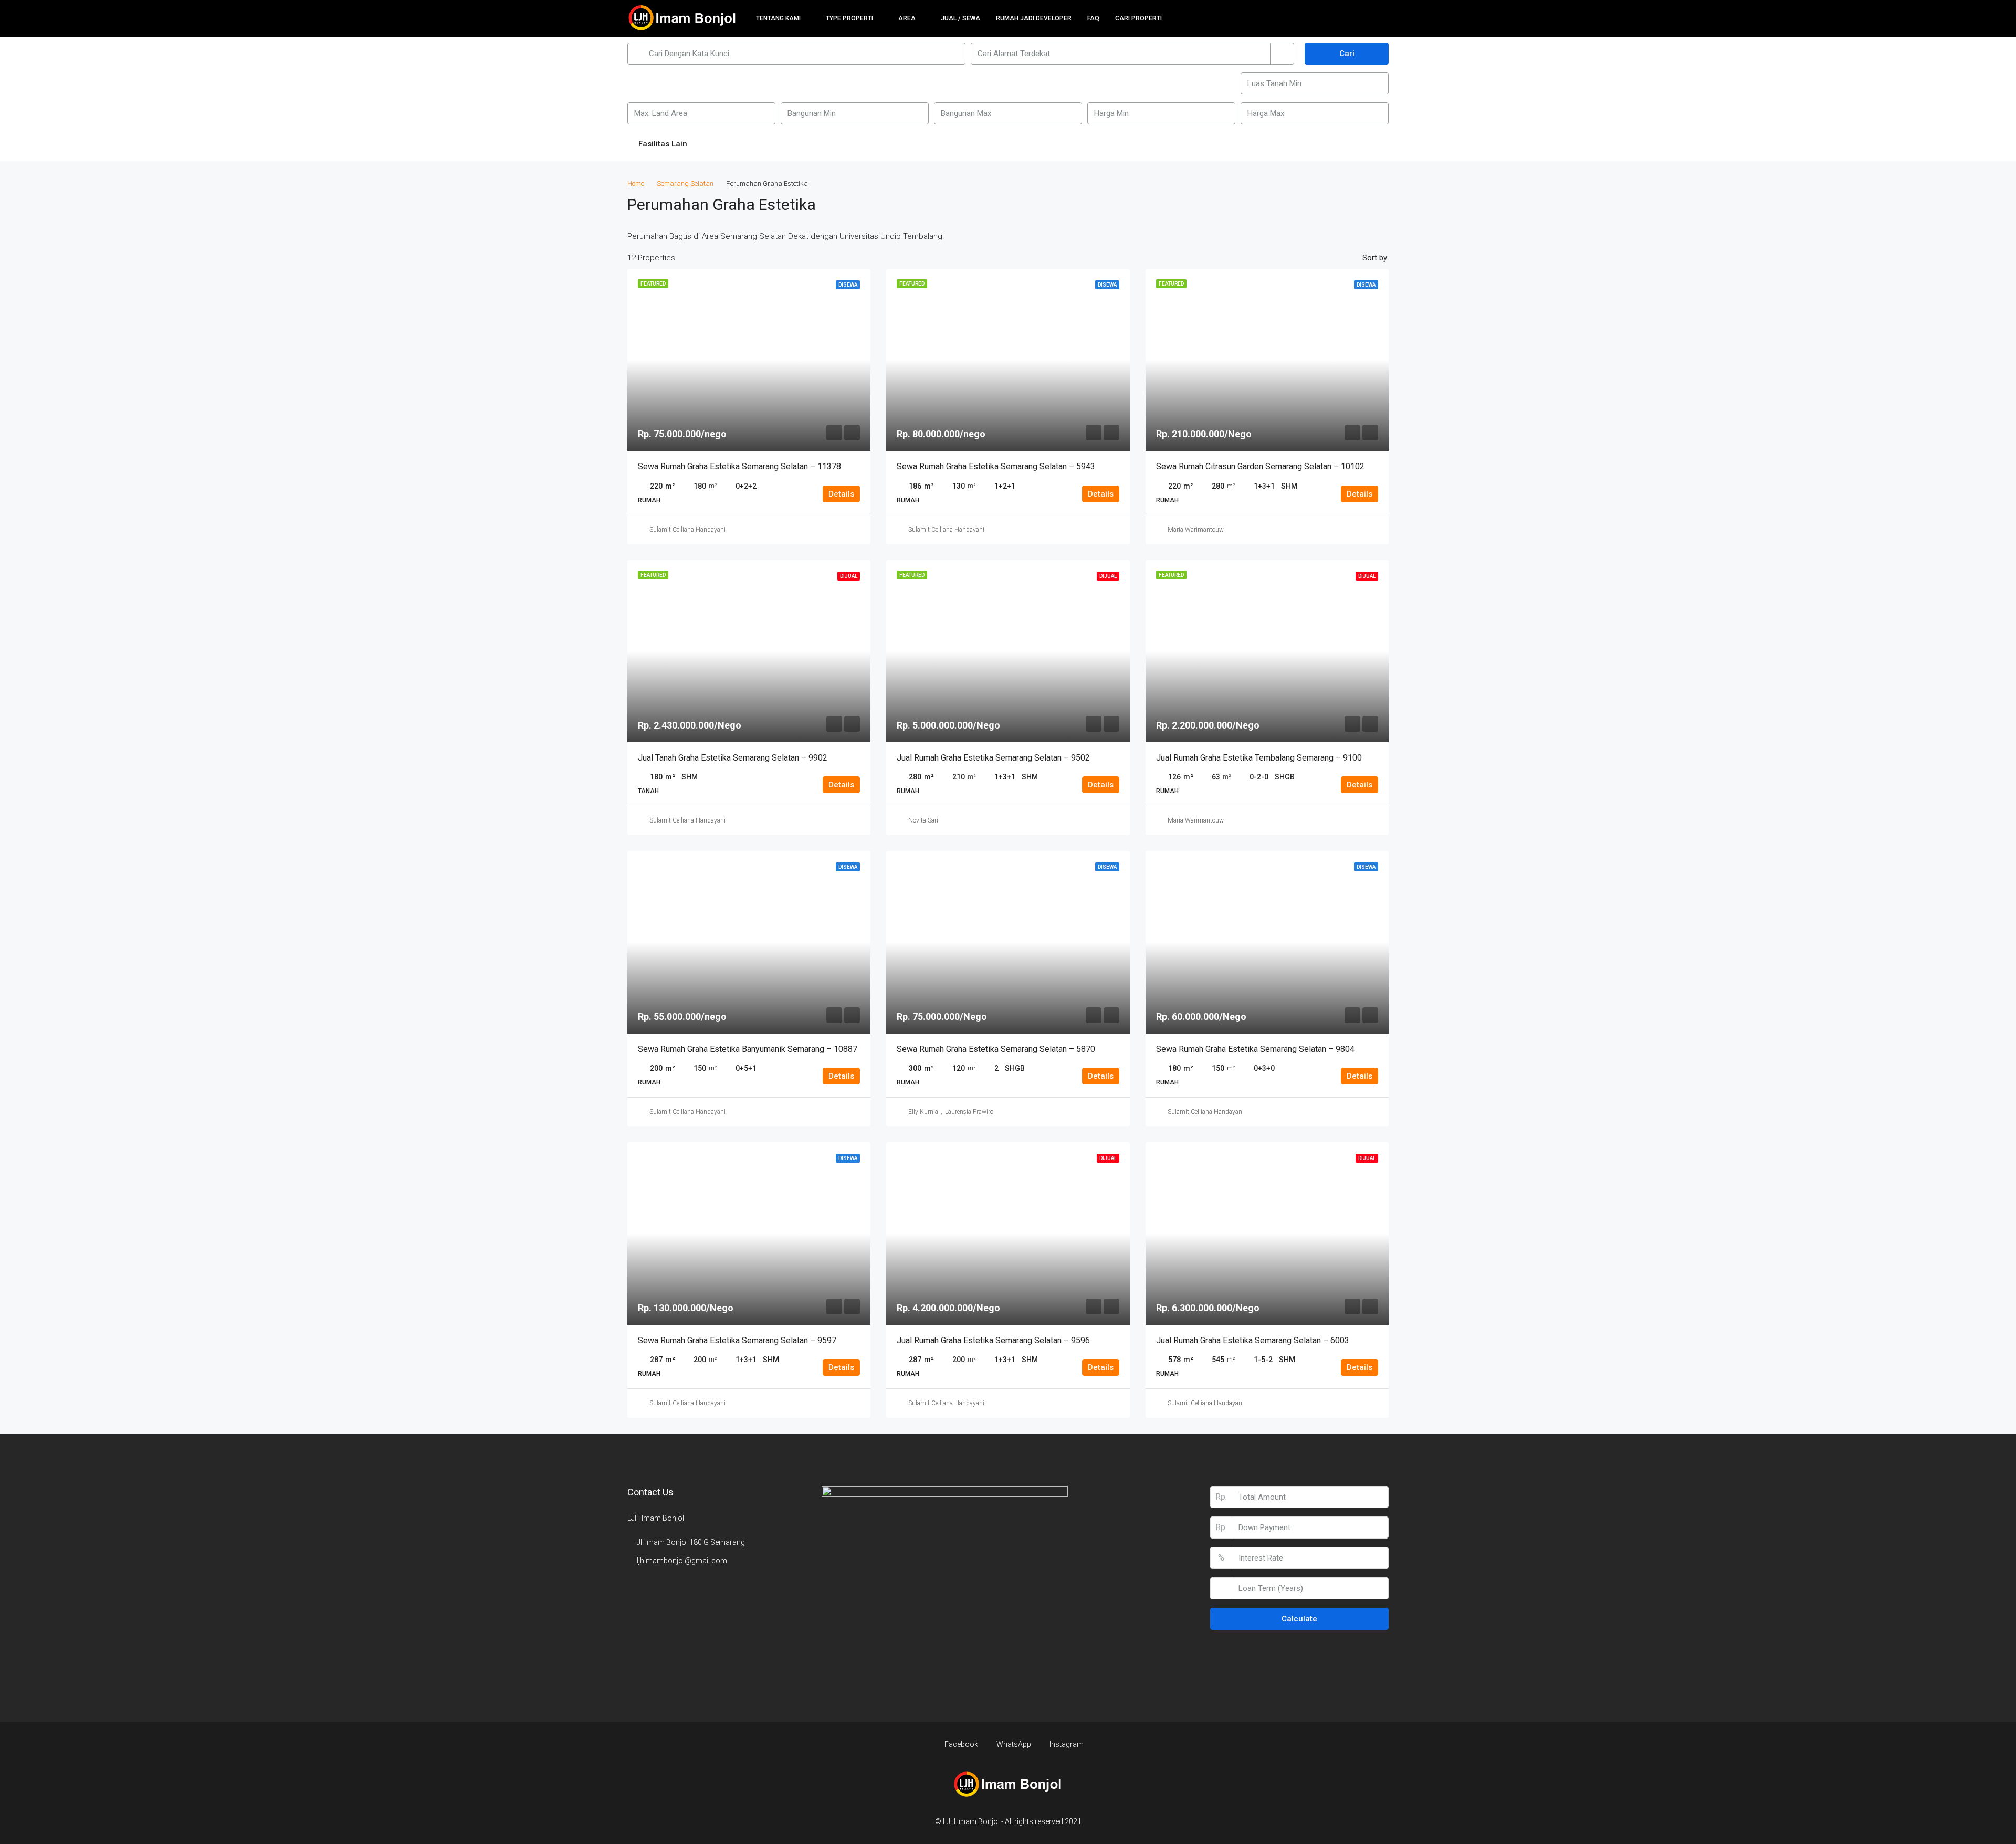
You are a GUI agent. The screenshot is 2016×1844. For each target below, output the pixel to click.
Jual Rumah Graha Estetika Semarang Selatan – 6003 (1253, 1340)
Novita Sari (923, 820)
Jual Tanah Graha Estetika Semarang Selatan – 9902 (733, 758)
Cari (1347, 54)
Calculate (1299, 1619)
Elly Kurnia (923, 1112)
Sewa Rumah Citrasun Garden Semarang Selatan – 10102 (1260, 466)
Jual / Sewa (960, 18)
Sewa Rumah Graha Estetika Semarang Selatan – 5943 (996, 466)
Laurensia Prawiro (969, 1112)
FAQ (1093, 18)
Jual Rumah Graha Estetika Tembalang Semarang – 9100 (1259, 758)
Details (841, 494)
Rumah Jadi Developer (1034, 18)
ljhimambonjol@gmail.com (682, 1561)
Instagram (1066, 1744)
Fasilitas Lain (662, 144)
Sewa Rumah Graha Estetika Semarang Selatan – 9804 (1255, 1049)
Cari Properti (1138, 18)
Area (907, 18)
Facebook (961, 1744)
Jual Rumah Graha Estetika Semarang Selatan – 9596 (993, 1340)
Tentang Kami (778, 18)
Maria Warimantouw (1196, 530)
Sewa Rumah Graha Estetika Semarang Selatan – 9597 (737, 1340)
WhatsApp (1014, 1744)
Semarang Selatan (685, 183)
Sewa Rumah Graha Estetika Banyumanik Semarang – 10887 (748, 1049)
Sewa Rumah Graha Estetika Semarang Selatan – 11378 (739, 466)
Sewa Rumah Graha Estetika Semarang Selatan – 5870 (996, 1049)
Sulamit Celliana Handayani (687, 530)
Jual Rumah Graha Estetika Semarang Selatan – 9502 (993, 758)
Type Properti (849, 18)
